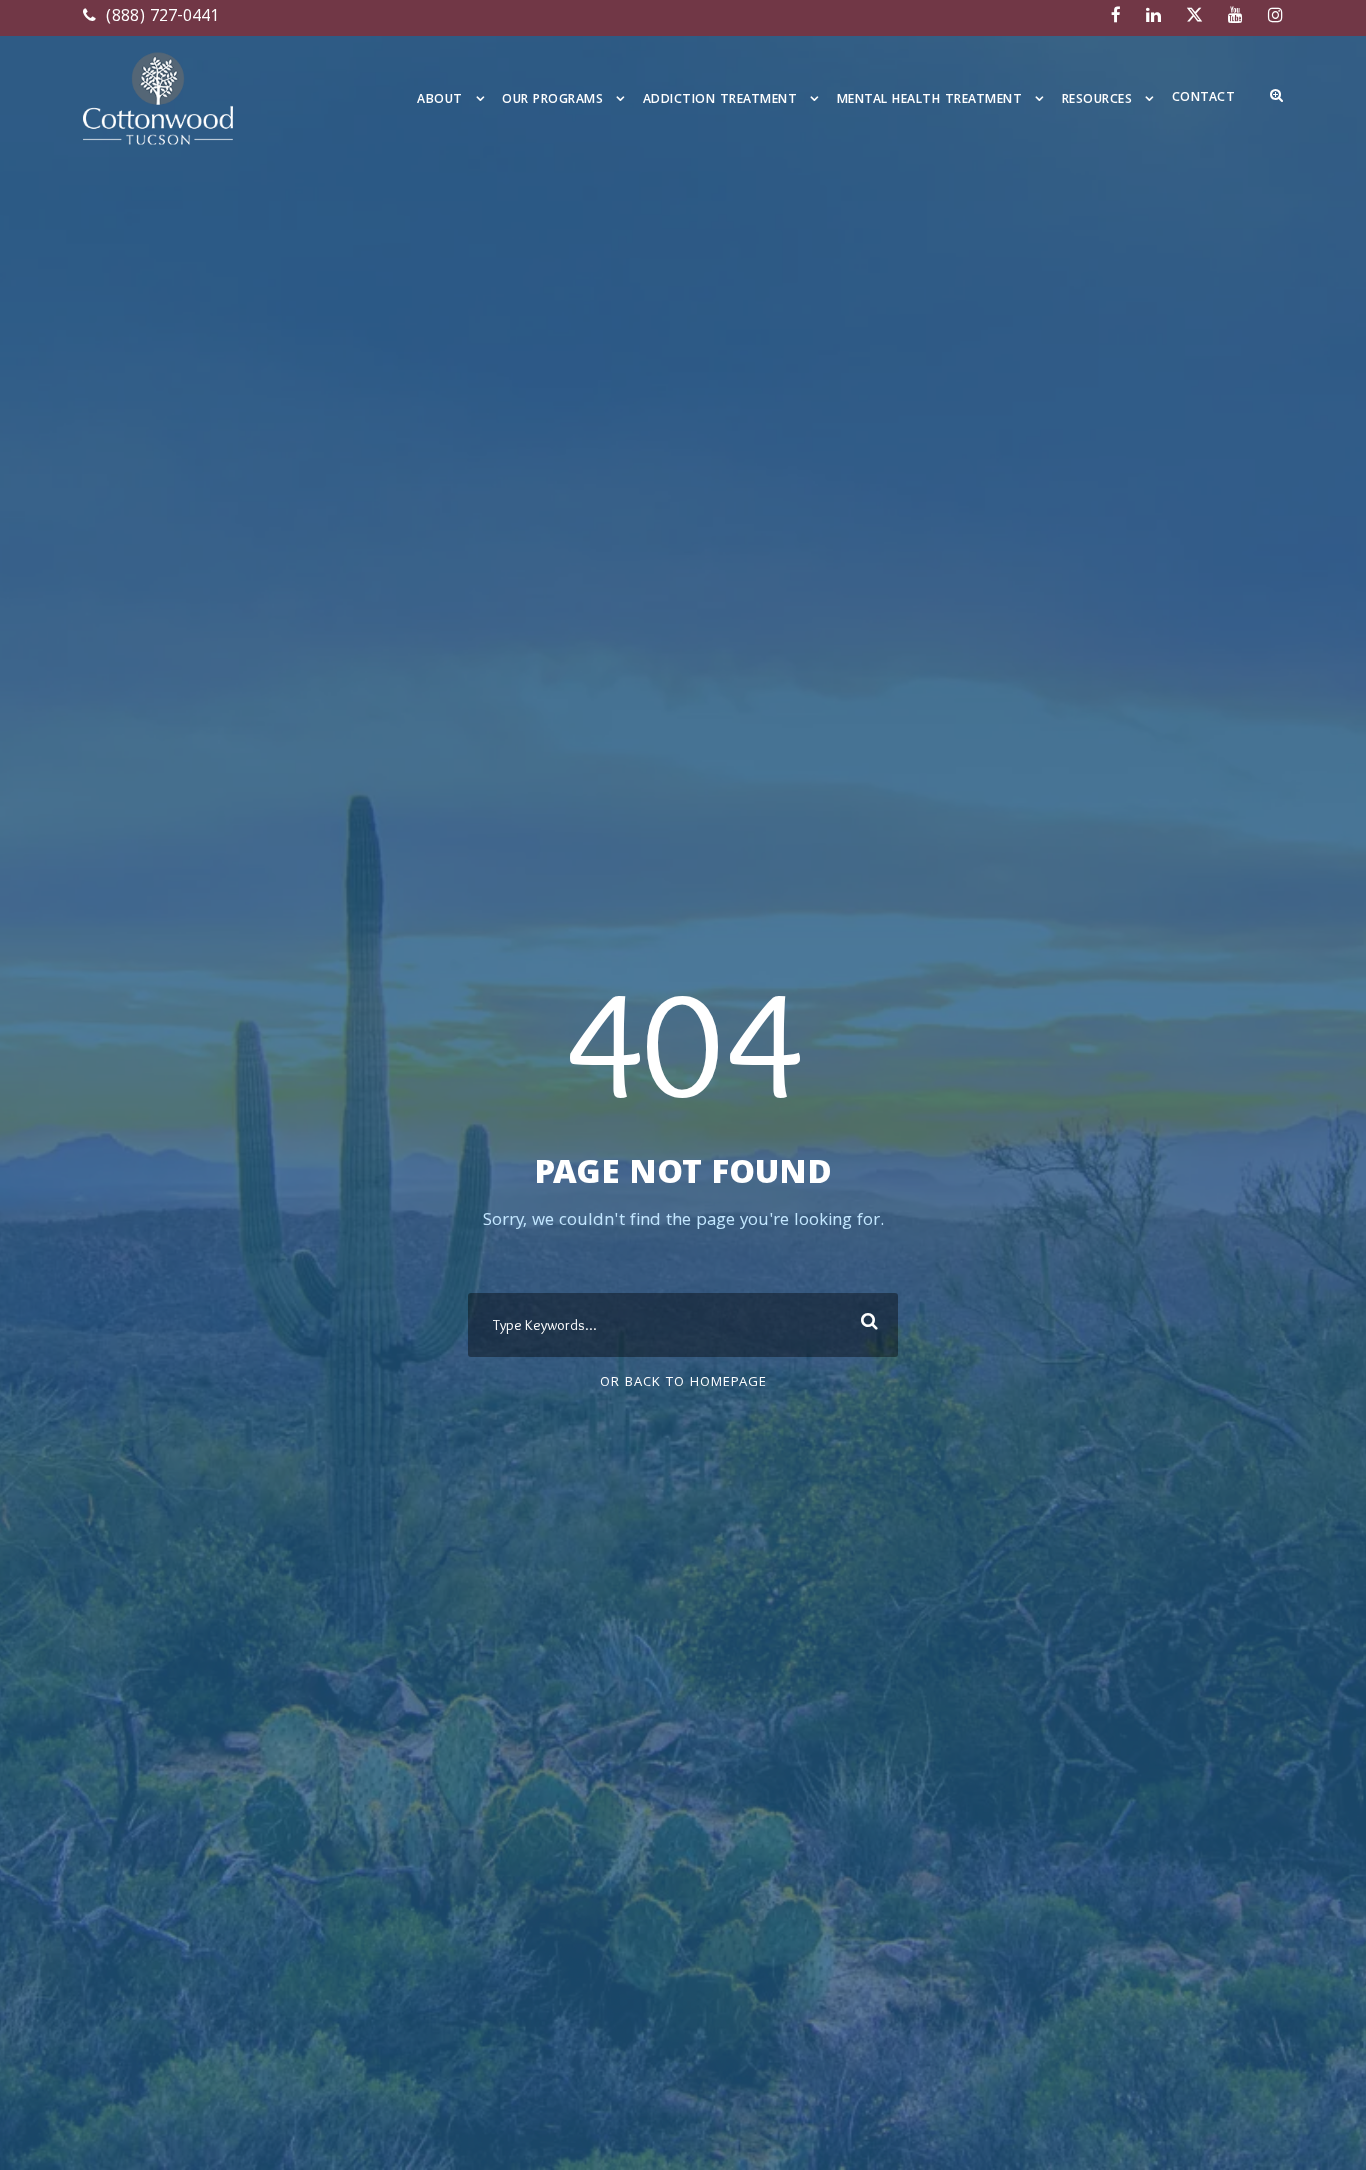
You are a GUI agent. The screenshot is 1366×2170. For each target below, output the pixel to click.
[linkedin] (1153, 17)
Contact (1204, 98)
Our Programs (552, 100)
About (440, 100)
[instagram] (1275, 17)
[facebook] (1116, 17)
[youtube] (1235, 17)
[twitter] (1194, 17)
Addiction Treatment (720, 100)
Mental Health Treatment (930, 100)
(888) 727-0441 (160, 17)
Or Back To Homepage (683, 1383)
